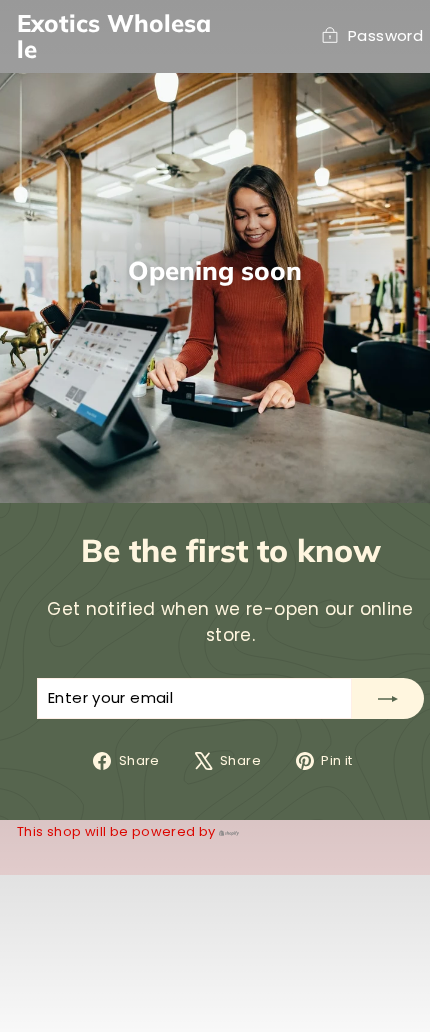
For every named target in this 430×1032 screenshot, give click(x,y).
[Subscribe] (388, 698)
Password (385, 35)
